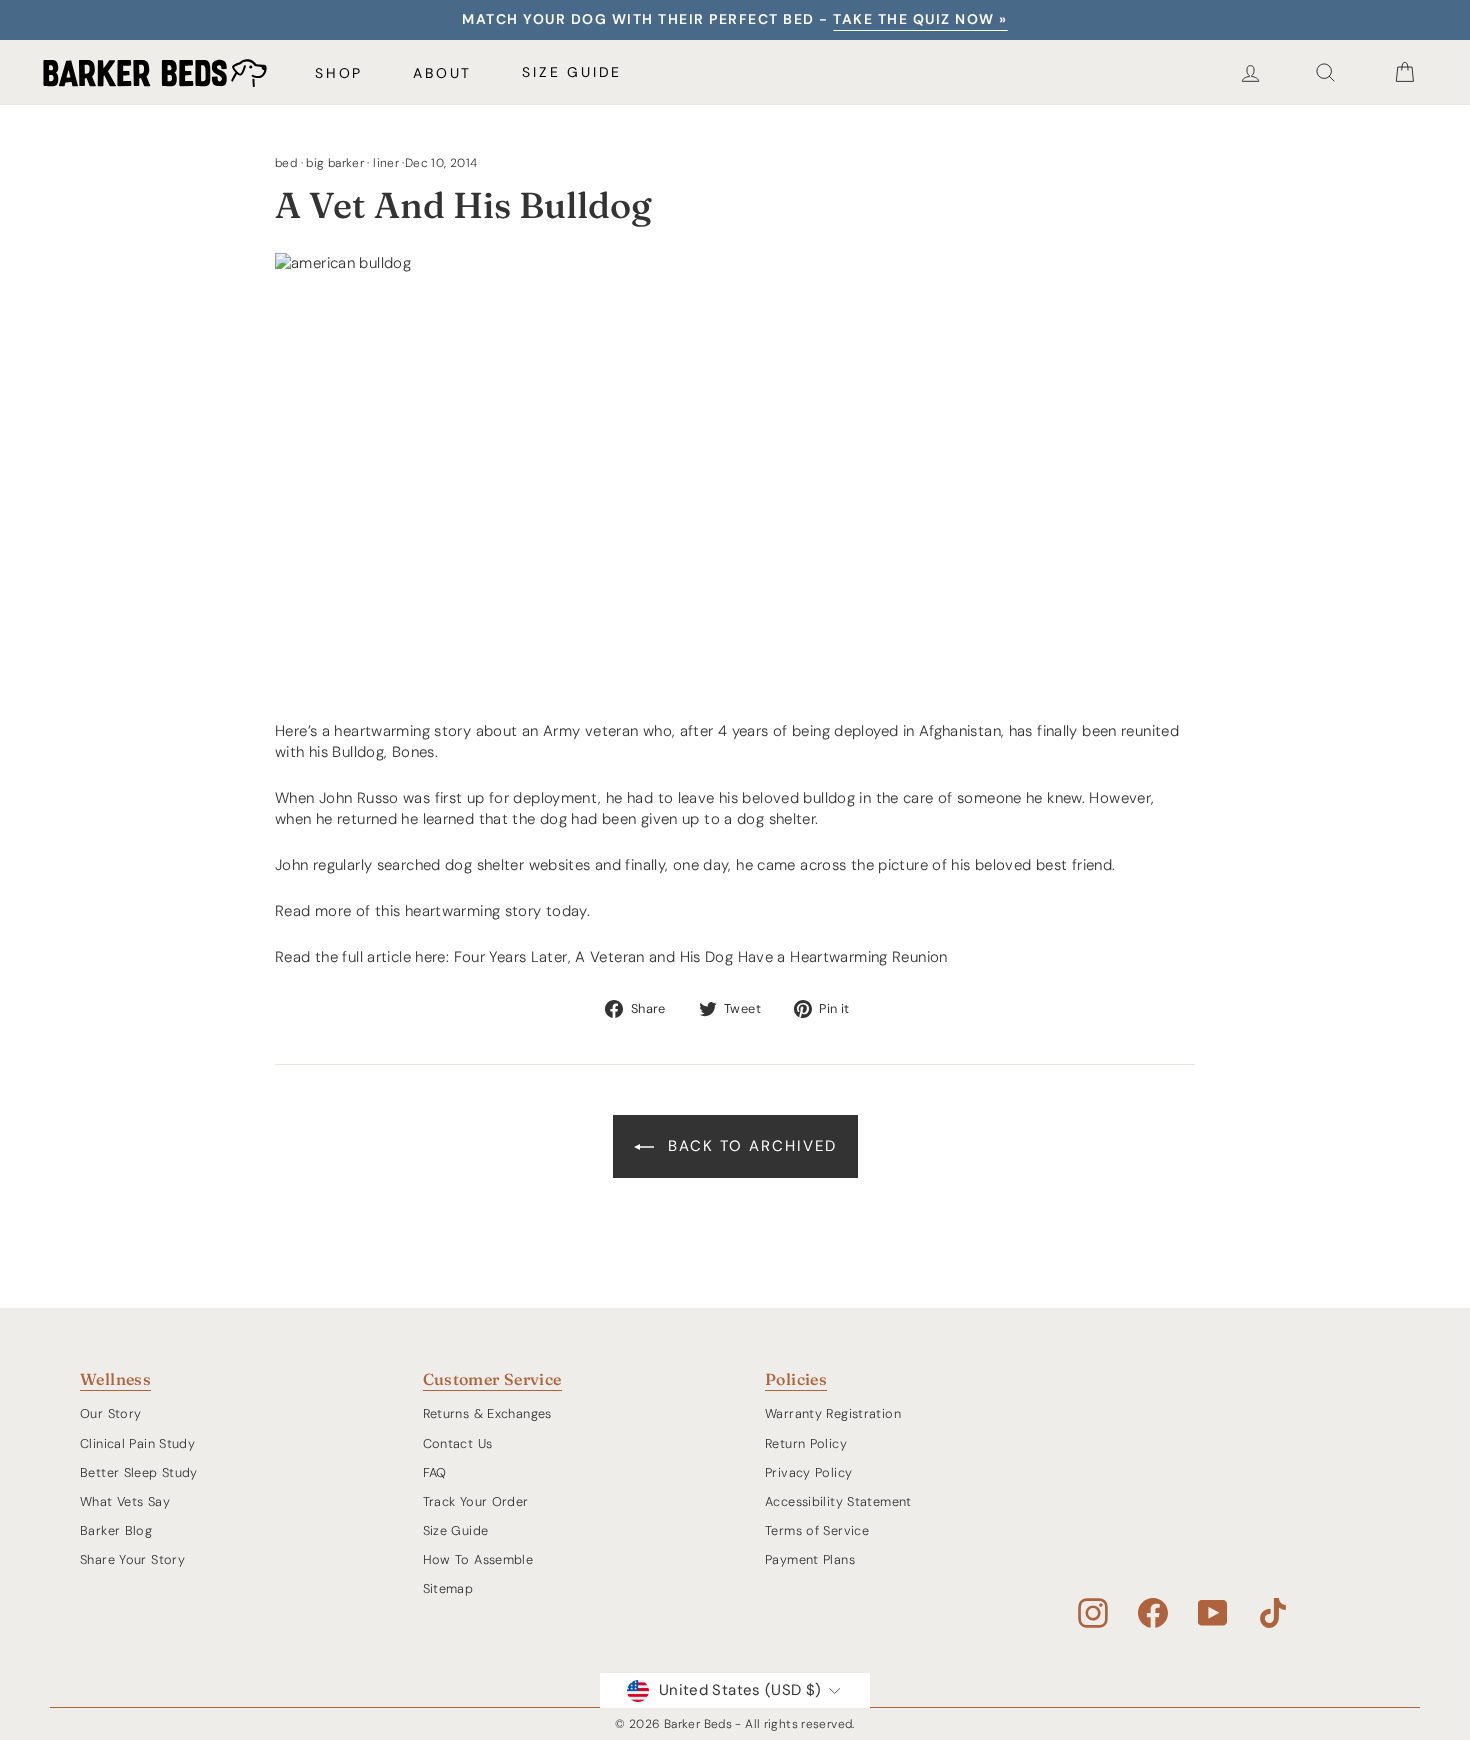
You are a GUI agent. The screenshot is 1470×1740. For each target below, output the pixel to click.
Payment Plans (810, 1559)
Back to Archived (749, 1146)
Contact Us (458, 1443)
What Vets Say (125, 1501)
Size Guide (572, 72)
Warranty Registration (833, 1413)
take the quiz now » (920, 19)
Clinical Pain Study (137, 1443)
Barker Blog (116, 1530)
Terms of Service (817, 1530)
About (442, 73)
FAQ (435, 1472)
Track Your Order (476, 1501)
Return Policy (806, 1443)
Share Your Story (132, 1559)
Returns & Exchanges (487, 1413)
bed (286, 163)
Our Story (110, 1413)
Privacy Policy (808, 1472)
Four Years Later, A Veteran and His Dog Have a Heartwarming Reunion (701, 957)
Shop (339, 73)
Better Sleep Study (139, 1472)
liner (386, 163)
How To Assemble (478, 1559)
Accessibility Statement (838, 1501)
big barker (335, 163)
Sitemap (448, 1588)
